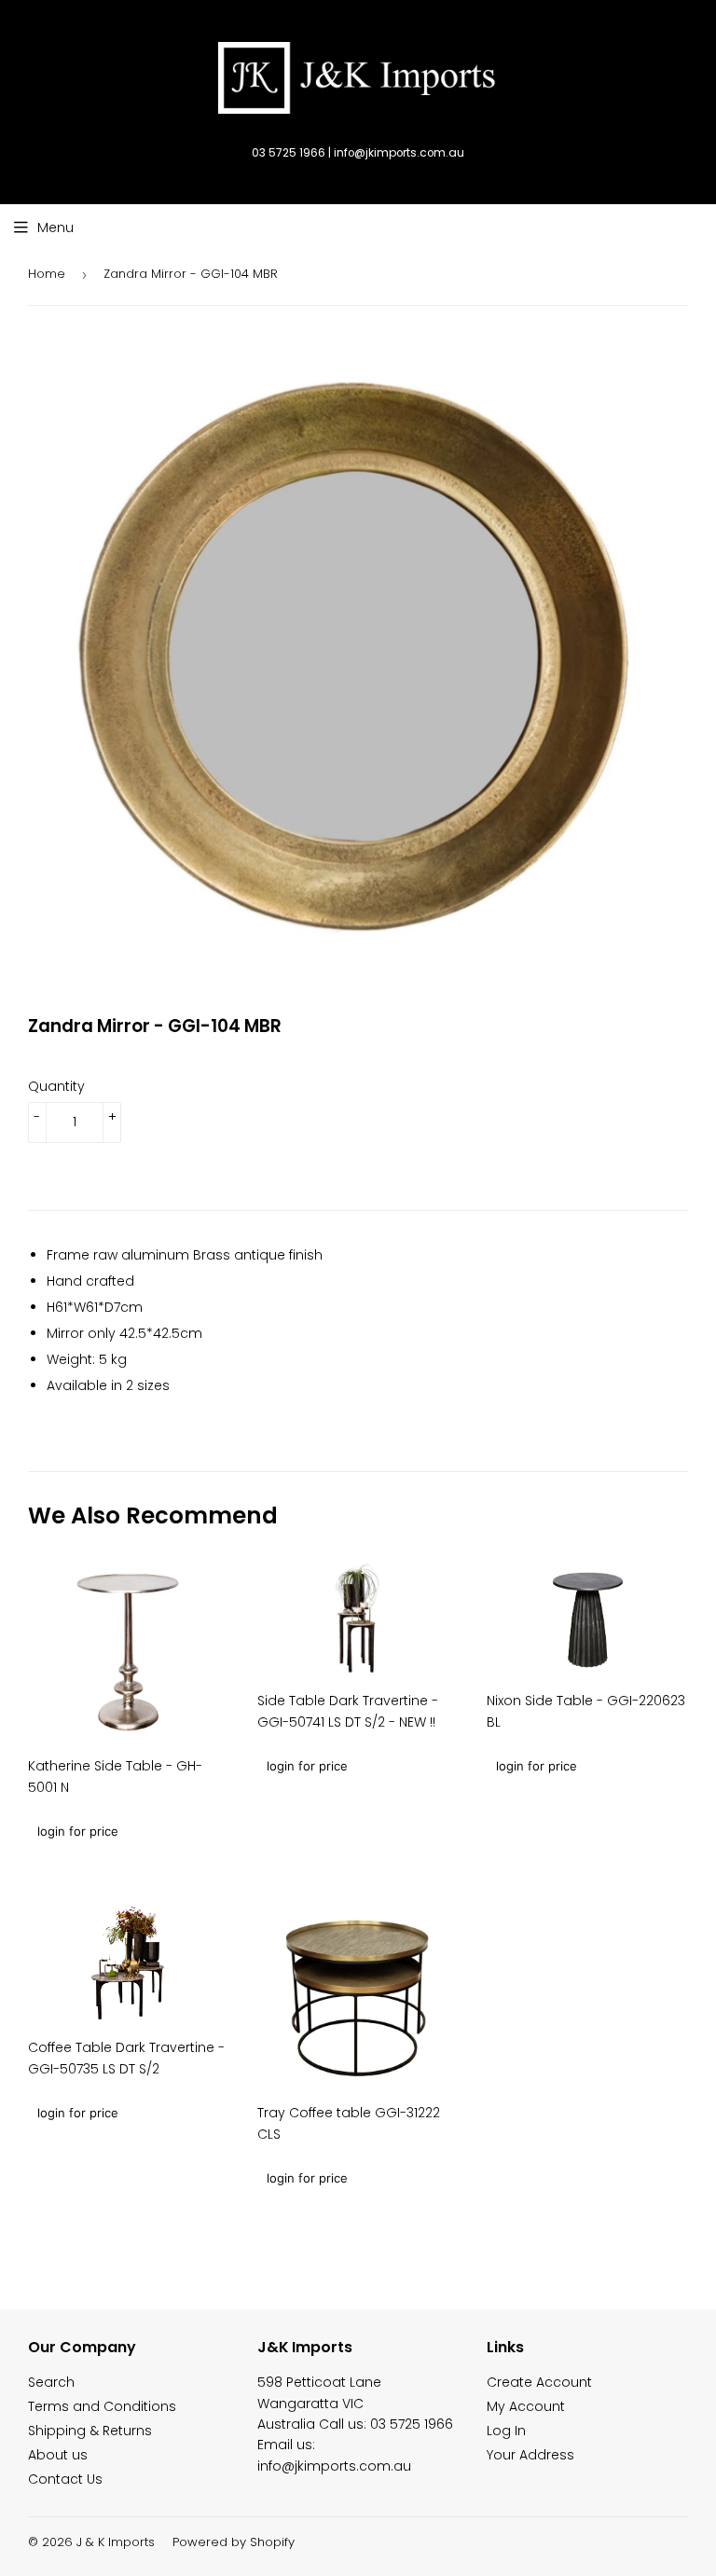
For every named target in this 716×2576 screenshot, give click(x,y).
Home (47, 274)
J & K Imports (116, 2542)
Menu (55, 227)
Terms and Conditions (102, 2406)
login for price (78, 1831)
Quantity (56, 1086)
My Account (526, 2406)
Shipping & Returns (90, 2431)
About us (58, 2455)
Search (51, 2382)
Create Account (539, 2382)
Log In (506, 2431)
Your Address (530, 2455)
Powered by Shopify (234, 2542)
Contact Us (65, 2479)
